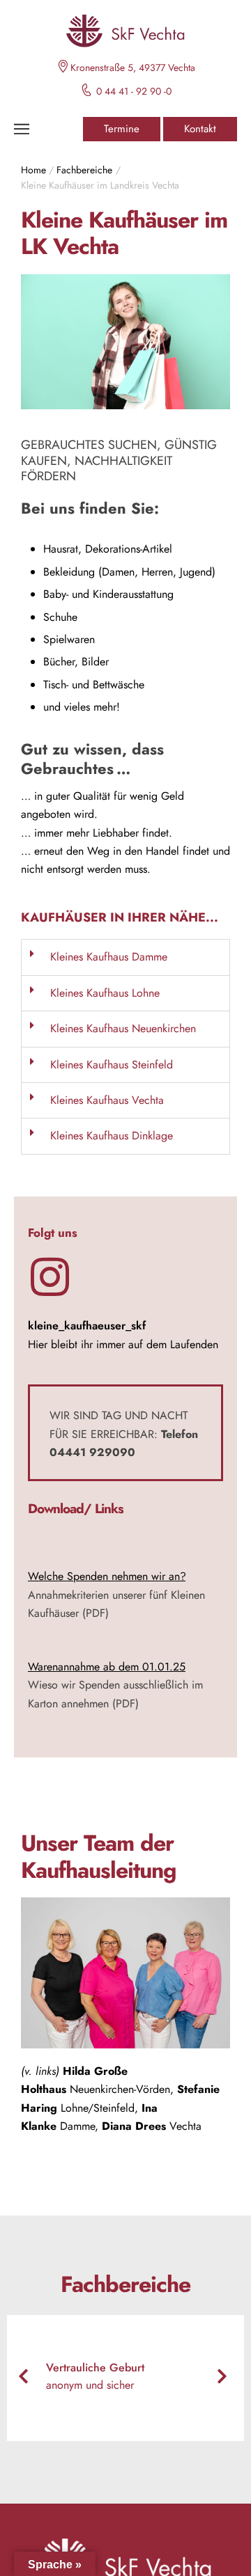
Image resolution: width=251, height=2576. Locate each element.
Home (33, 170)
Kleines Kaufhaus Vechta (107, 1100)
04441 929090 (92, 1452)
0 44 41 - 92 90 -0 (134, 91)
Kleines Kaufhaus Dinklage (112, 1136)
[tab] (125, 957)
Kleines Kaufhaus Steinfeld (112, 1065)
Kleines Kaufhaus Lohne (105, 993)
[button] (122, 129)
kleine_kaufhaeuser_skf (87, 1326)
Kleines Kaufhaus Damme (109, 957)
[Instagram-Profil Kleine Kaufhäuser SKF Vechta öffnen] (50, 1277)
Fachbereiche (84, 170)
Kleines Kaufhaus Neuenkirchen (123, 1028)
